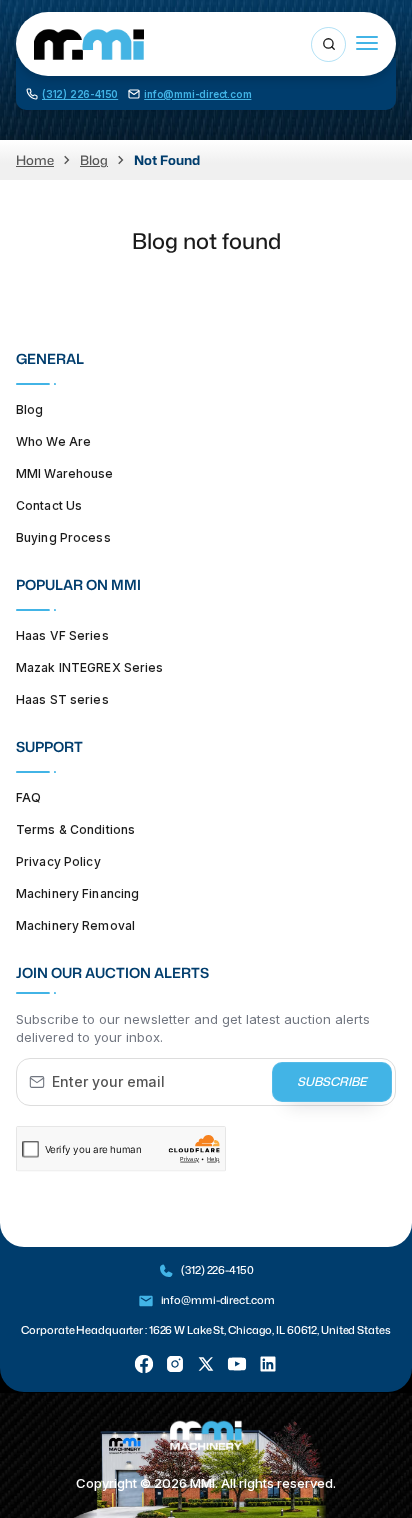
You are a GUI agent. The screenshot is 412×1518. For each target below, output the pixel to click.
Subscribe (332, 1081)
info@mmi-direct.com (218, 1300)
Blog (94, 160)
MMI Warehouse (65, 473)
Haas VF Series (62, 635)
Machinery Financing (77, 893)
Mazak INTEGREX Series (90, 667)
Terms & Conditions (75, 829)
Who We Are (53, 441)
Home (35, 160)
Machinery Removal (75, 925)
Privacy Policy (58, 861)
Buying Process (63, 537)
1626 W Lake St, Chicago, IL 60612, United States (270, 1330)
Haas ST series (62, 699)
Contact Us (49, 505)
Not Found (167, 160)
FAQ (28, 797)
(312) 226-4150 (217, 1270)
